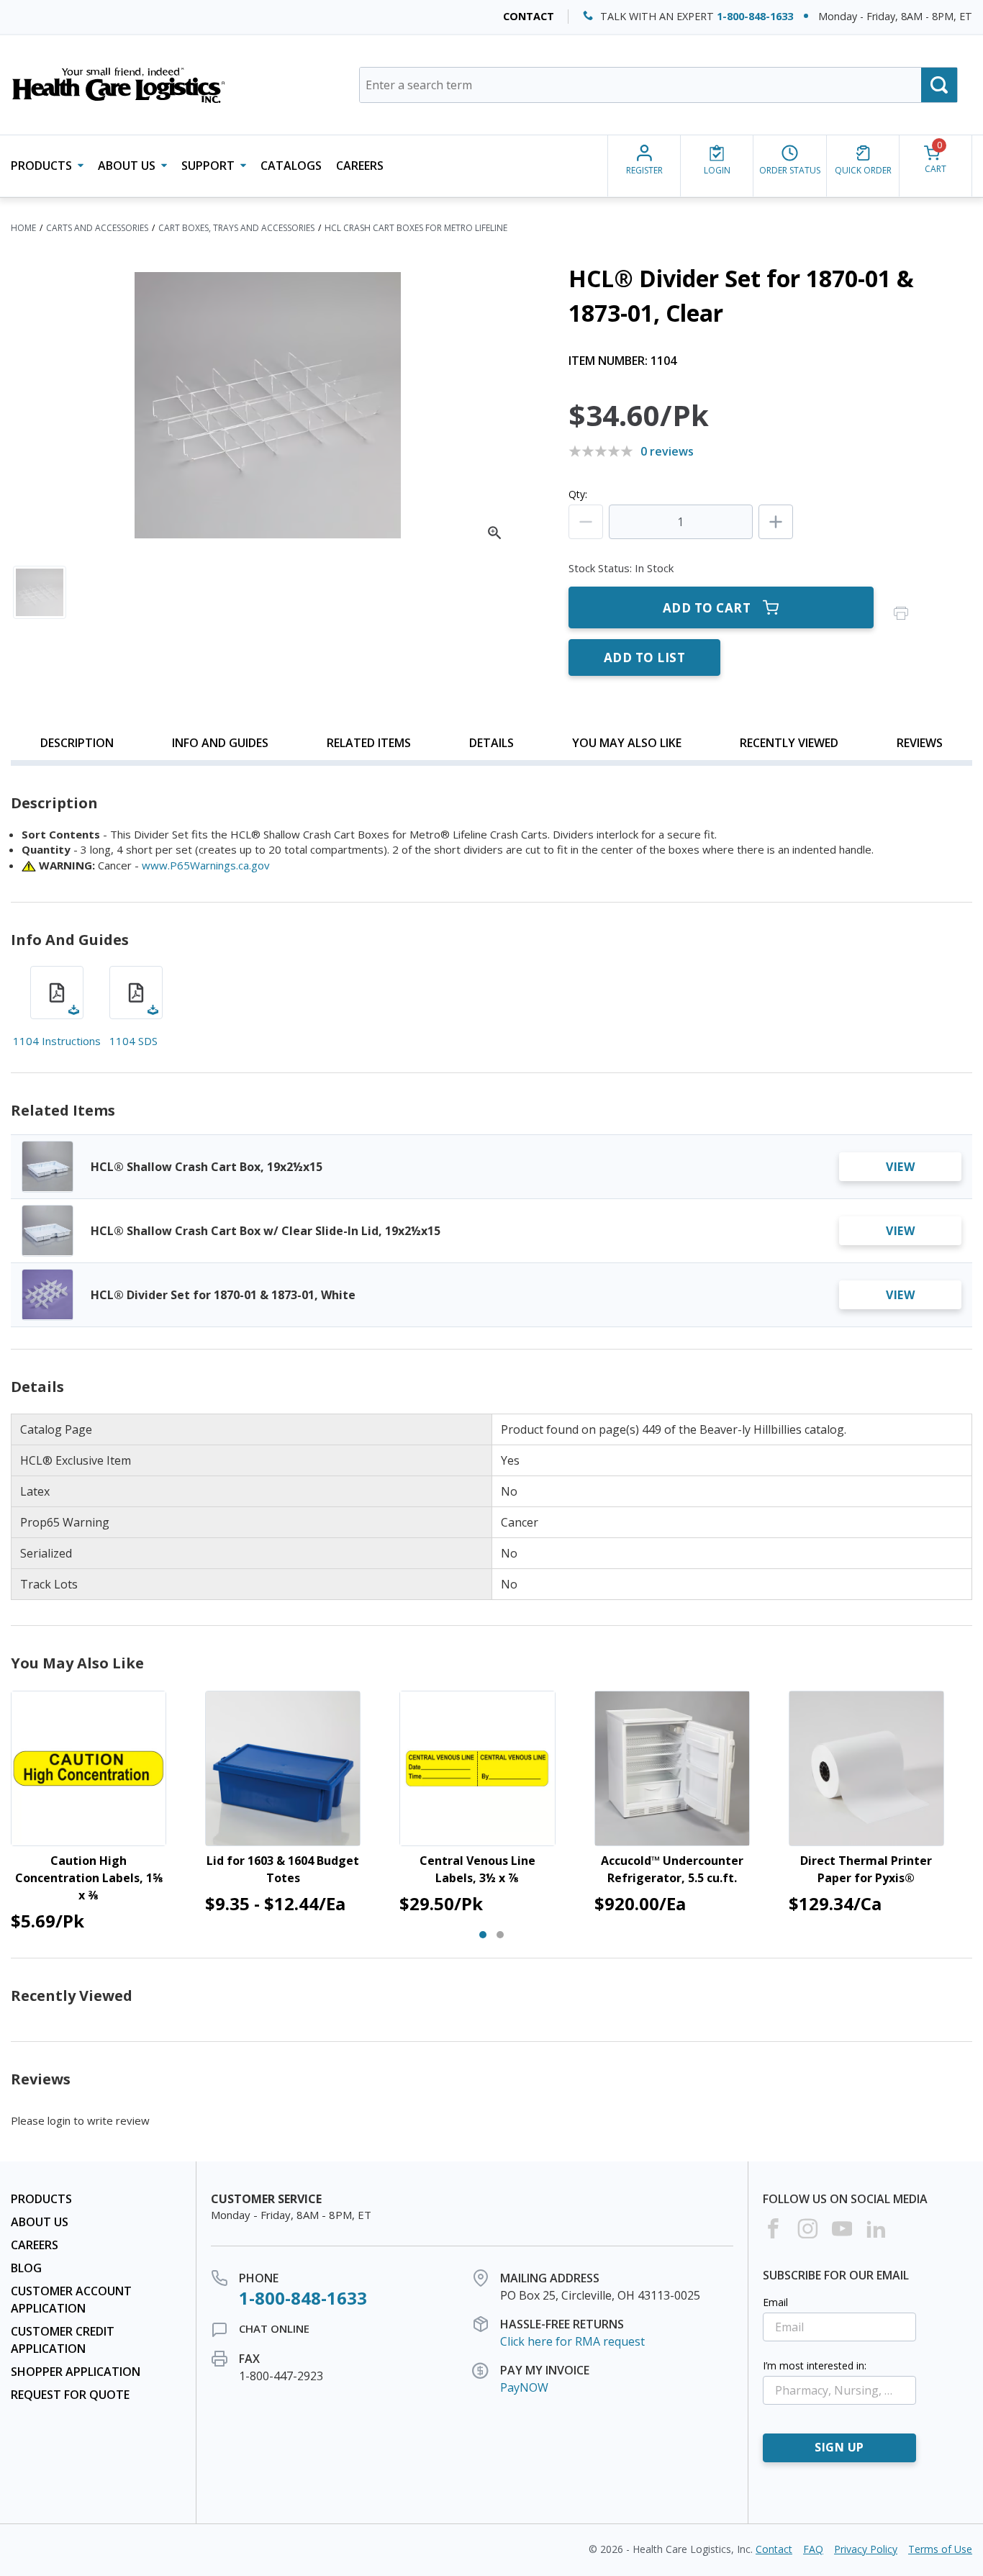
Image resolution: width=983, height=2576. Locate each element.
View (900, 1167)
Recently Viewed (789, 743)
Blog (26, 2268)
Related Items (369, 743)
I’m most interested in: (815, 2365)
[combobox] (658, 85)
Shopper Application (76, 2372)
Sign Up (839, 2447)
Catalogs (291, 166)
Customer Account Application (71, 2300)
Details (491, 743)
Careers (360, 166)
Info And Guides (220, 743)
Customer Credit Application (63, 2340)
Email (775, 2302)
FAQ (813, 2549)
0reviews (667, 451)
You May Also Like (627, 743)
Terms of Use (940, 2549)
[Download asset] (57, 993)
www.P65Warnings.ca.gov (206, 865)
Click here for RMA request (572, 2341)
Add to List (645, 657)
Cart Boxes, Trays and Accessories (236, 228)
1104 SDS (133, 1041)
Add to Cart (707, 608)
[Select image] (40, 592)
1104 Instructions (57, 1041)
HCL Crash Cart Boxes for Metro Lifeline (416, 228)
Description (77, 743)
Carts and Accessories (97, 228)
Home (23, 228)
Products (41, 2199)
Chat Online (274, 2328)
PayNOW (524, 2387)
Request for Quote (70, 2395)
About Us (40, 2222)
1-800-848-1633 (755, 16)
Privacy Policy (866, 2549)
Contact (529, 16)
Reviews (920, 743)
